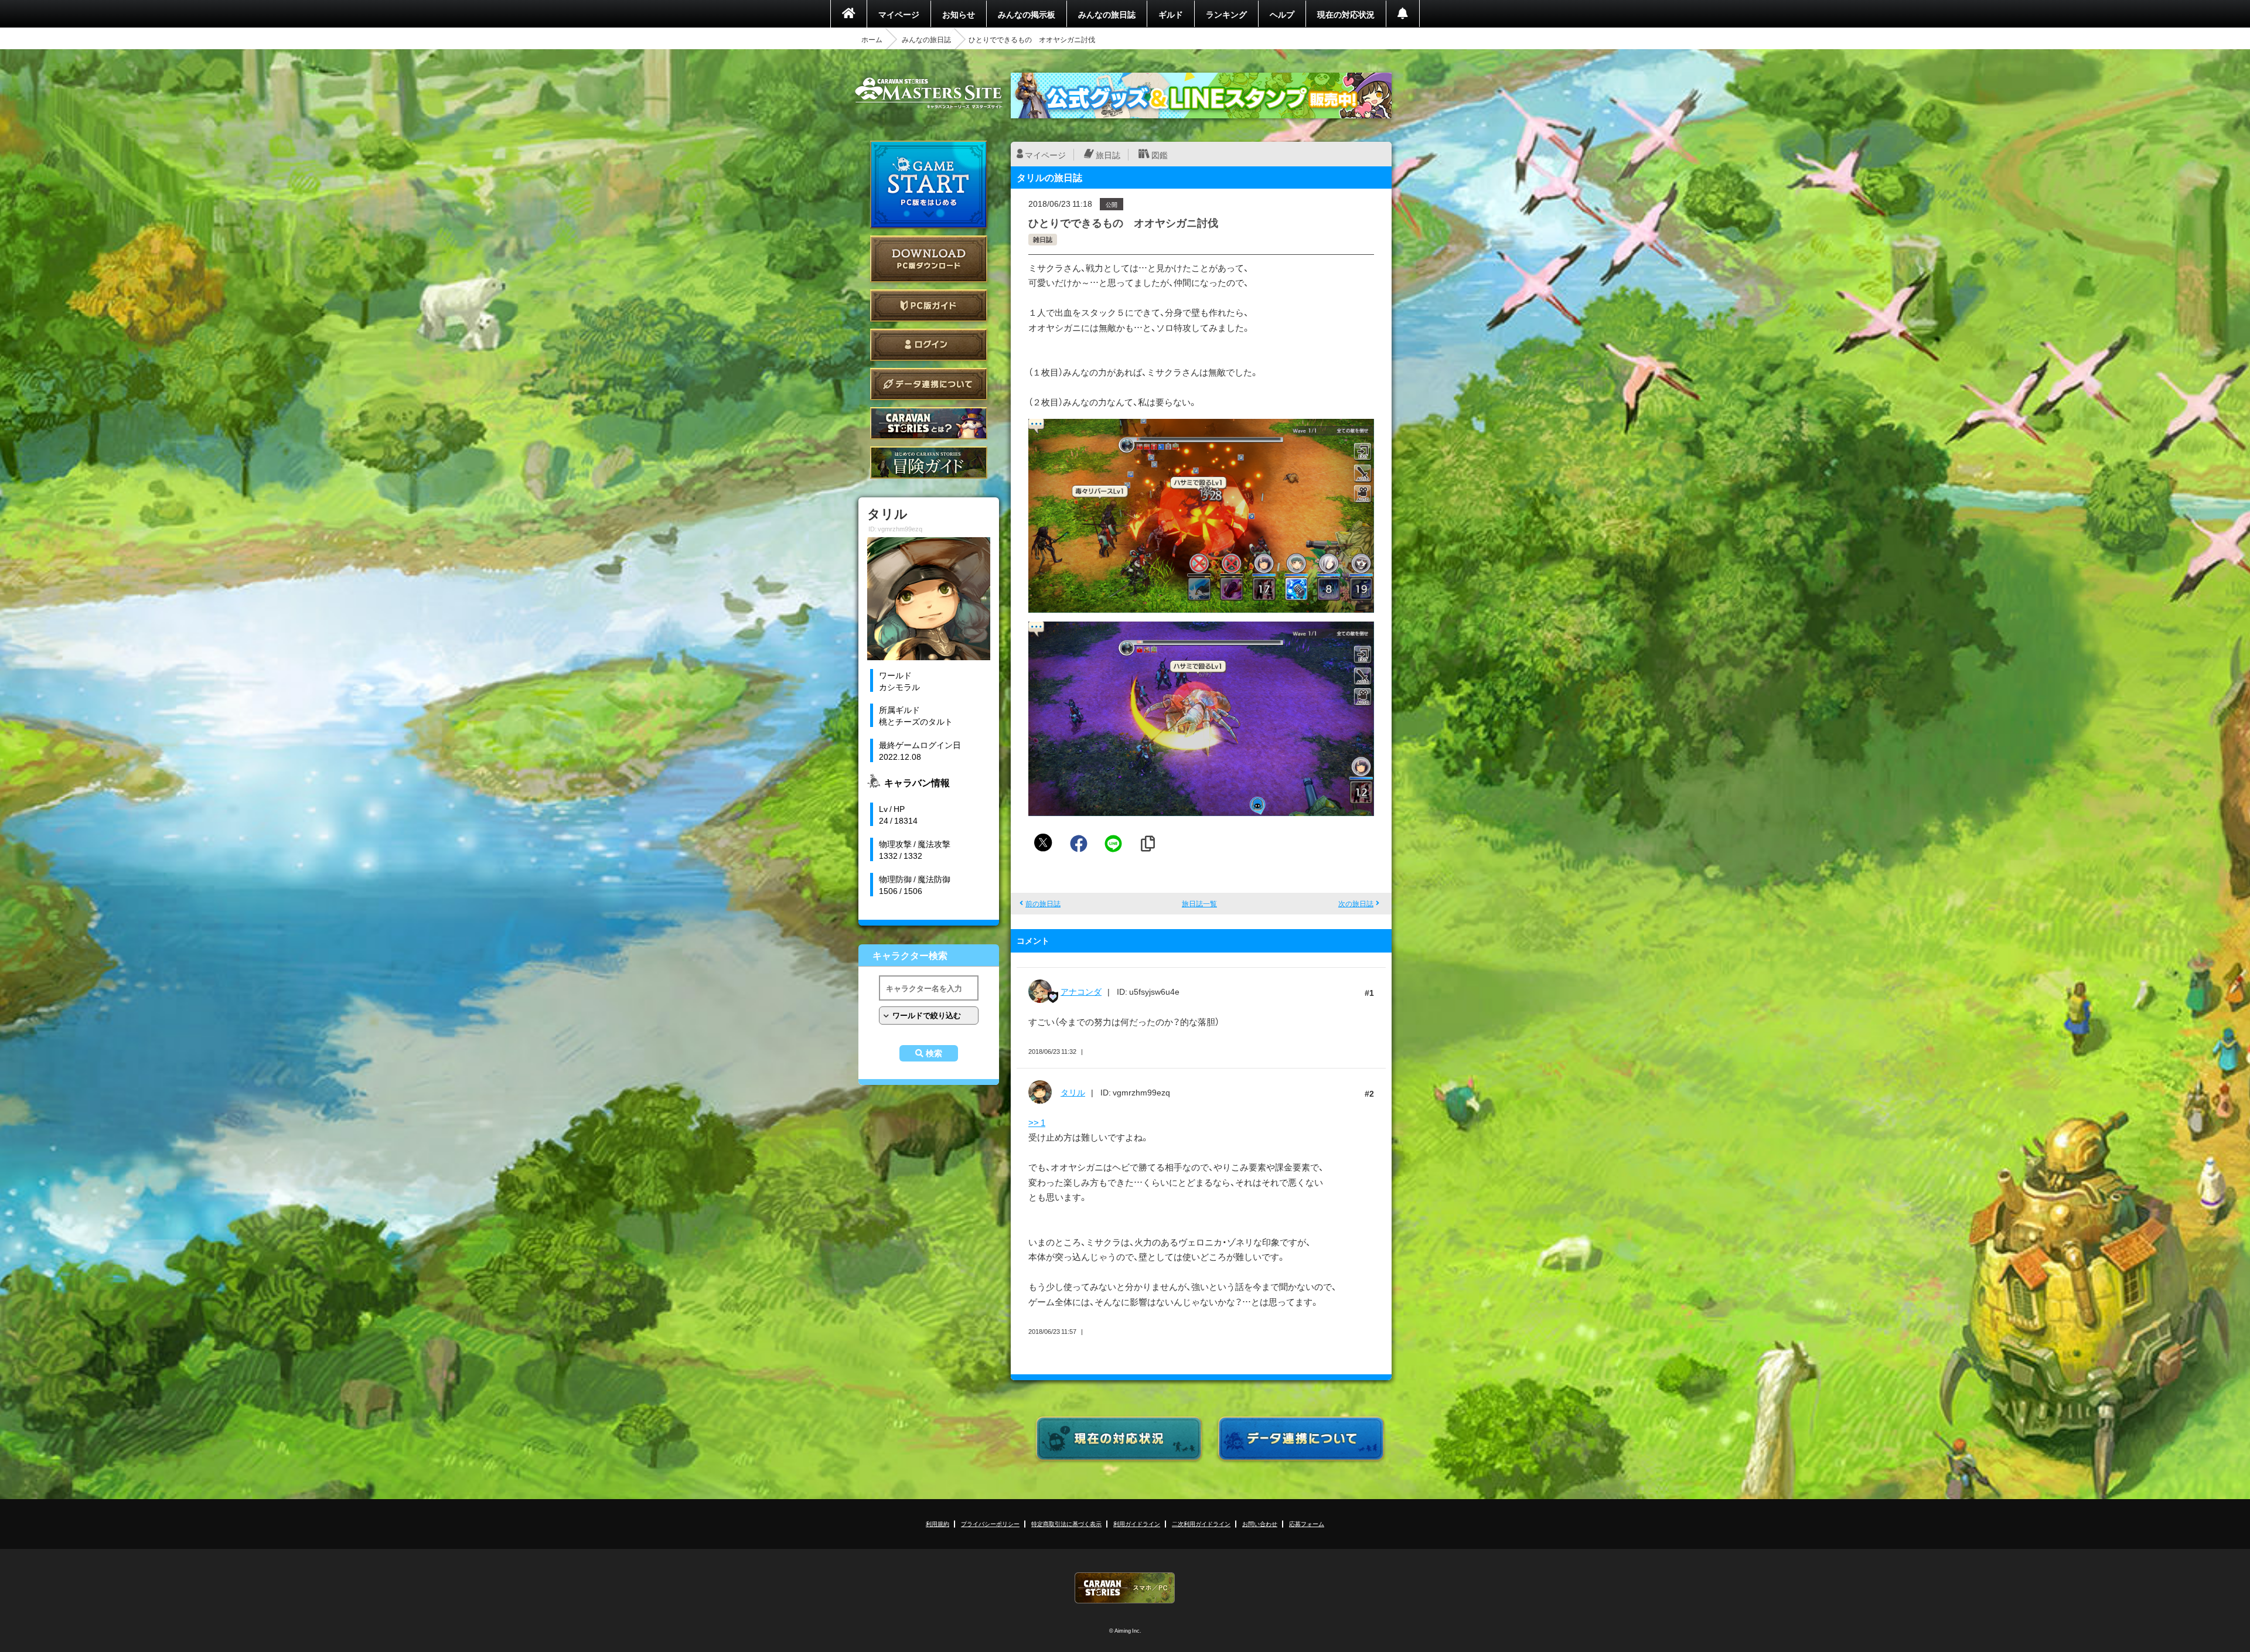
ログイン (929, 345)
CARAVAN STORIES (1125, 1588)
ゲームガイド (929, 463)
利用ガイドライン (1137, 1523)
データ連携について (929, 384)
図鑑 (1160, 155)
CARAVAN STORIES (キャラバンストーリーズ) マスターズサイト (929, 93)
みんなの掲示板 (1027, 14)
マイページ (899, 14)
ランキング (1226, 14)
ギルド (1171, 14)
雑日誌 (1043, 239)
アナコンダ (1081, 991)
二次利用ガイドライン (1201, 1523)
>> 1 (1037, 1122)
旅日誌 (1108, 155)
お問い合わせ (1260, 1523)
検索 (934, 1053)
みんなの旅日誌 (1107, 14)
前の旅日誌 (1043, 903)
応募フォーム (1307, 1523)
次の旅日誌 (1356, 903)
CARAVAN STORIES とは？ (929, 423)
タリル (1073, 1092)
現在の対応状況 (1346, 14)
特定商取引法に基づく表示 (1066, 1523)
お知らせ (959, 14)
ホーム (872, 39)
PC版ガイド (929, 306)
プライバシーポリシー (990, 1523)
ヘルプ (1282, 14)
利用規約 (937, 1523)
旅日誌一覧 (1199, 903)
